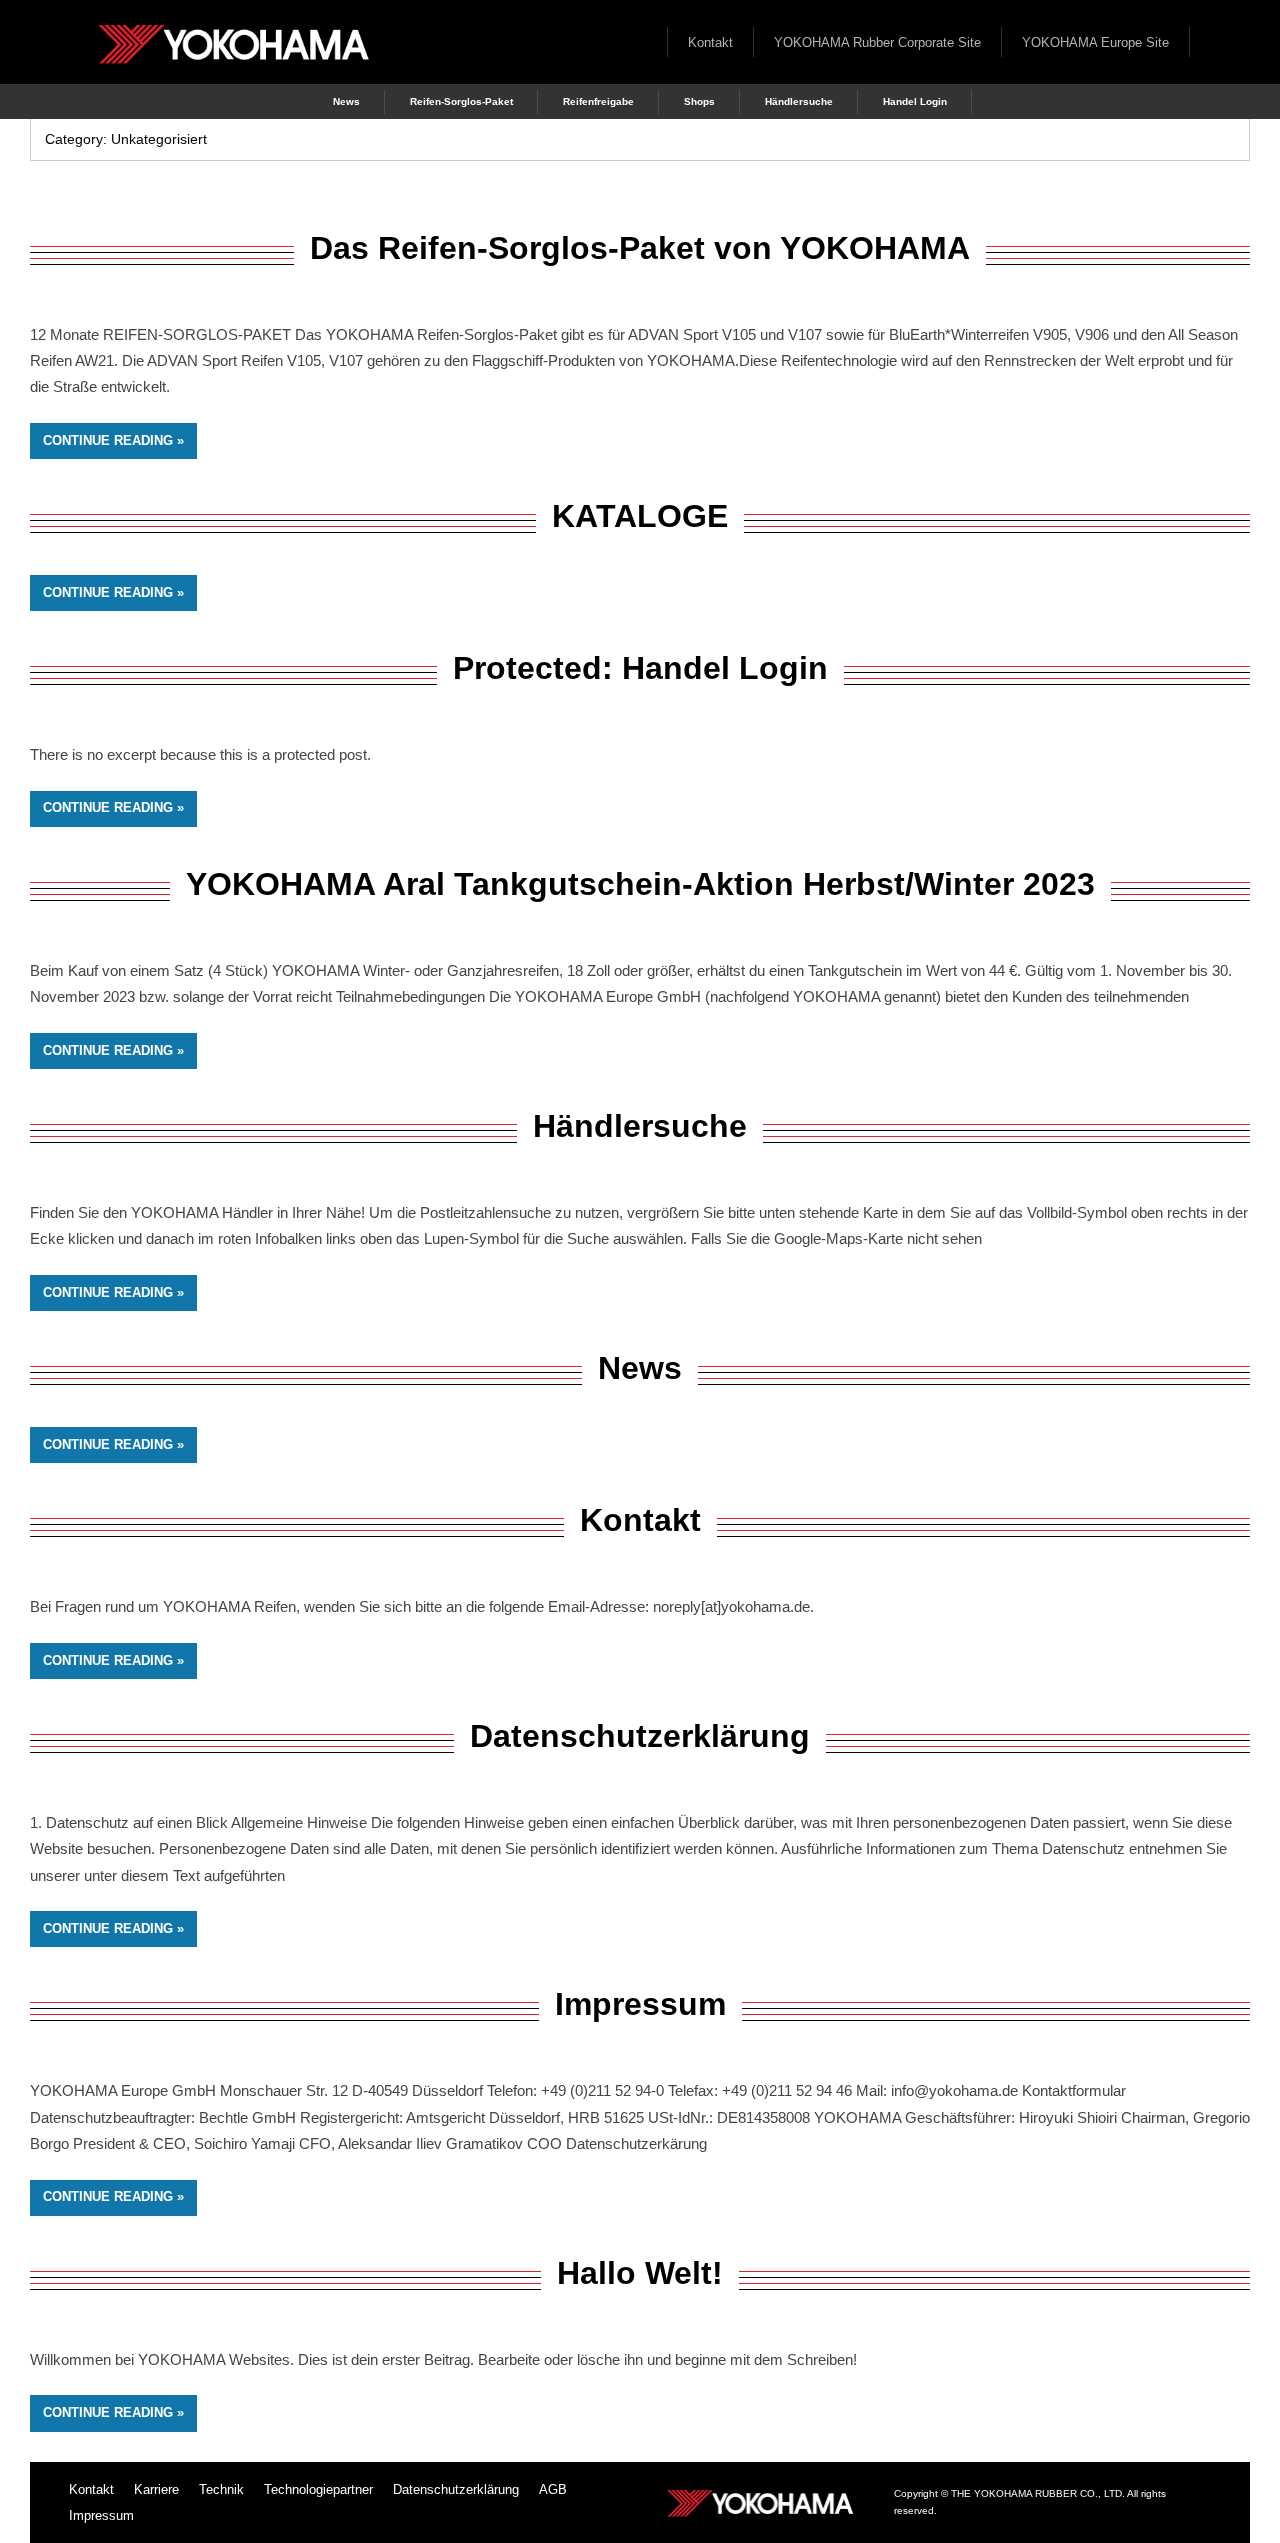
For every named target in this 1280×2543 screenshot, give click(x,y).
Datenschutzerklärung (640, 1736)
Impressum (640, 2004)
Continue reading (108, 440)
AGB (553, 2489)
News (346, 101)
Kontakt (710, 42)
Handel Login (915, 101)
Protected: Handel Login (640, 668)
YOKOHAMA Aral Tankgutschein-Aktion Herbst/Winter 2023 (640, 884)
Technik (221, 2489)
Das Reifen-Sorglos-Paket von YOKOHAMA (640, 248)
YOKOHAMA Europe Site (1095, 42)
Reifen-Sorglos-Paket (461, 101)
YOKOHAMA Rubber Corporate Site (877, 42)
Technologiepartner (318, 2489)
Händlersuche (799, 101)
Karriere (156, 2489)
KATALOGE (640, 516)
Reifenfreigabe (598, 101)
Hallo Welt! (640, 2273)
